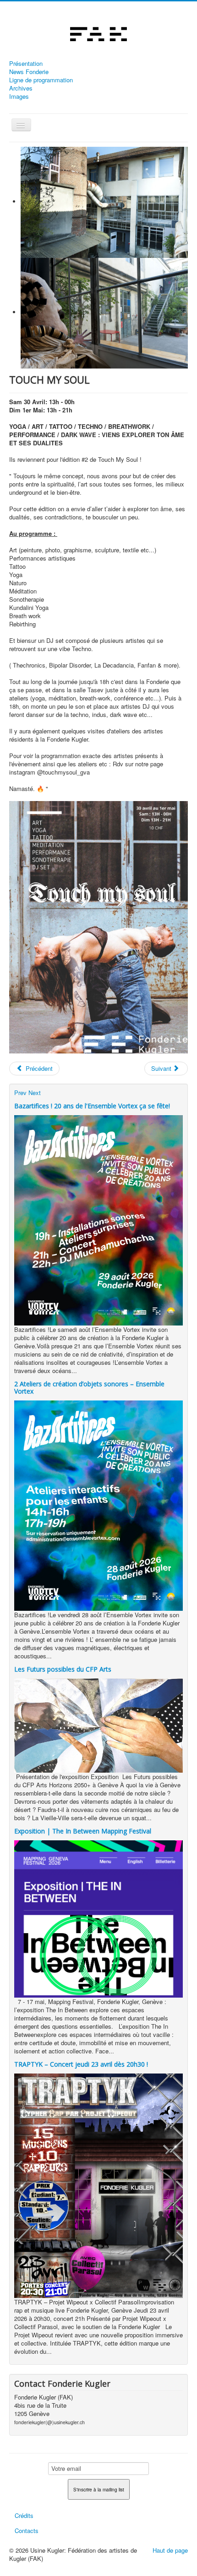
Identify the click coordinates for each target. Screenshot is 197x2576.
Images (19, 96)
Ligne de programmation (41, 80)
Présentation (26, 64)
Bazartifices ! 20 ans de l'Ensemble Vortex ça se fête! (92, 1106)
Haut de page (170, 2550)
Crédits (24, 2515)
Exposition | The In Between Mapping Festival (83, 1831)
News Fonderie (29, 72)
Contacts (27, 2531)
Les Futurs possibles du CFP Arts (63, 1669)
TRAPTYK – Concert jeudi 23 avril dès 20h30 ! (81, 2064)
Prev (20, 1093)
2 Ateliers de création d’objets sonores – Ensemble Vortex (89, 1387)
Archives (21, 88)
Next (35, 1093)
